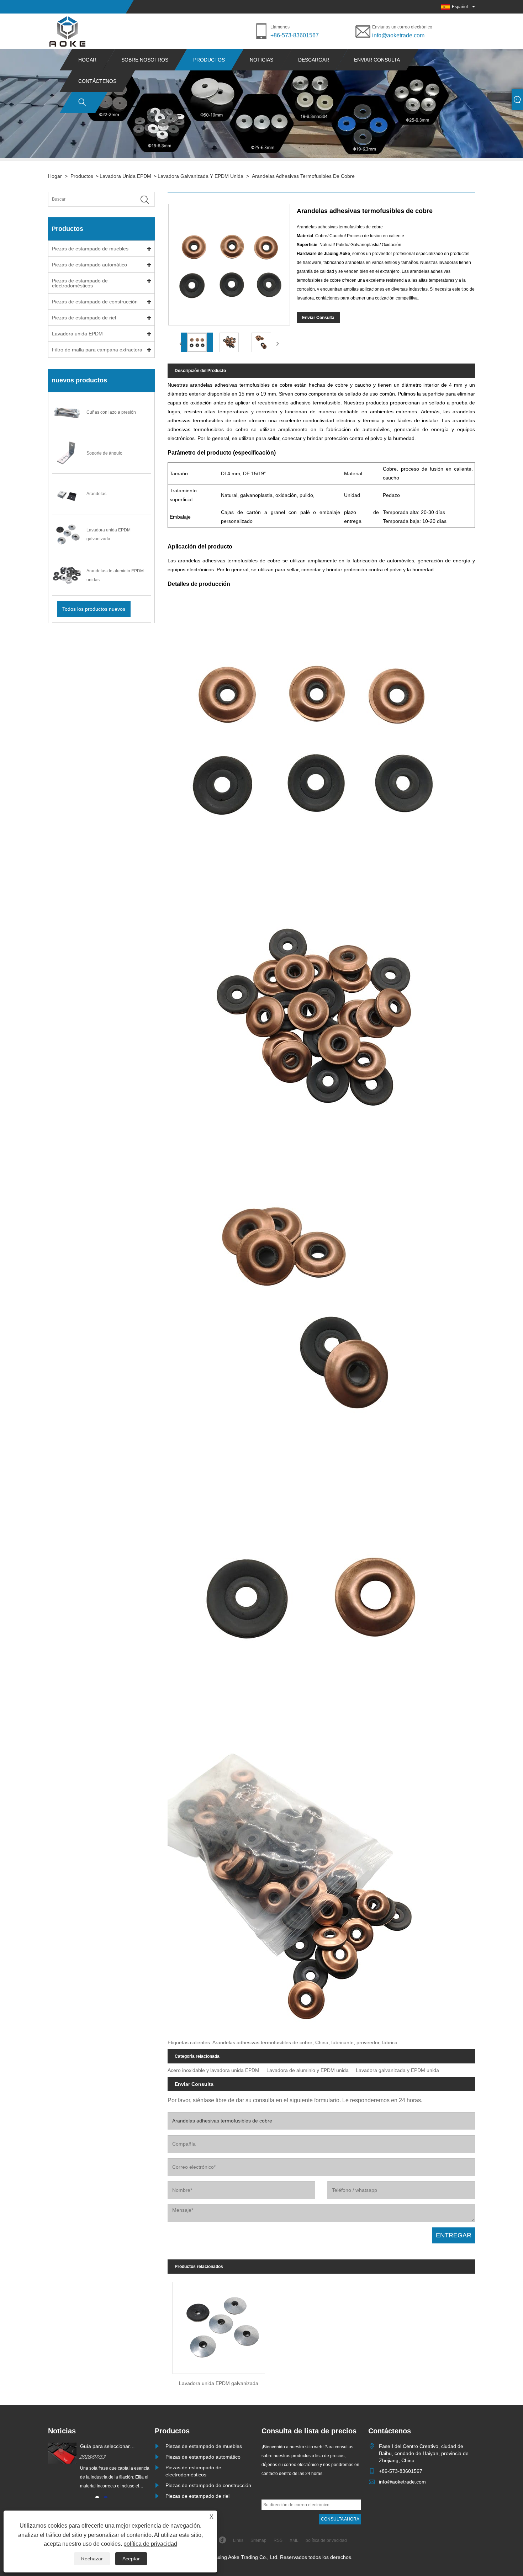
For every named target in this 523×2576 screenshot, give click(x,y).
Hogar (87, 60)
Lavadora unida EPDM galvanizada (219, 2383)
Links (238, 2540)
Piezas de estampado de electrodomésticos (80, 283)
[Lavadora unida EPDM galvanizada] (219, 2326)
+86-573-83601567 (295, 35)
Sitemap (258, 2540)
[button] (97, 2497)
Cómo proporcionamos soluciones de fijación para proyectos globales (110, 2447)
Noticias (261, 60)
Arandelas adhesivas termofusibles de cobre (303, 176)
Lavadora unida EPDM (125, 176)
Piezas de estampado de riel (84, 318)
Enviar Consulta (318, 318)
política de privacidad (150, 2544)
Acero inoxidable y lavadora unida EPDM (213, 2070)
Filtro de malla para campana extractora (97, 350)
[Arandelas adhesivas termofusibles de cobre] (197, 342)
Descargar (314, 60)
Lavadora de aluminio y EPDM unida (308, 2070)
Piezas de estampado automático (89, 265)
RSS (278, 2540)
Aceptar (131, 2559)
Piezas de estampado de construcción (95, 302)
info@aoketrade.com (398, 35)
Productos (209, 60)
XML (294, 2540)
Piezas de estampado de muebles (90, 249)
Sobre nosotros (145, 60)
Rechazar (92, 2559)
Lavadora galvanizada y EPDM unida (200, 176)
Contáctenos (97, 81)
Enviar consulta (377, 60)
